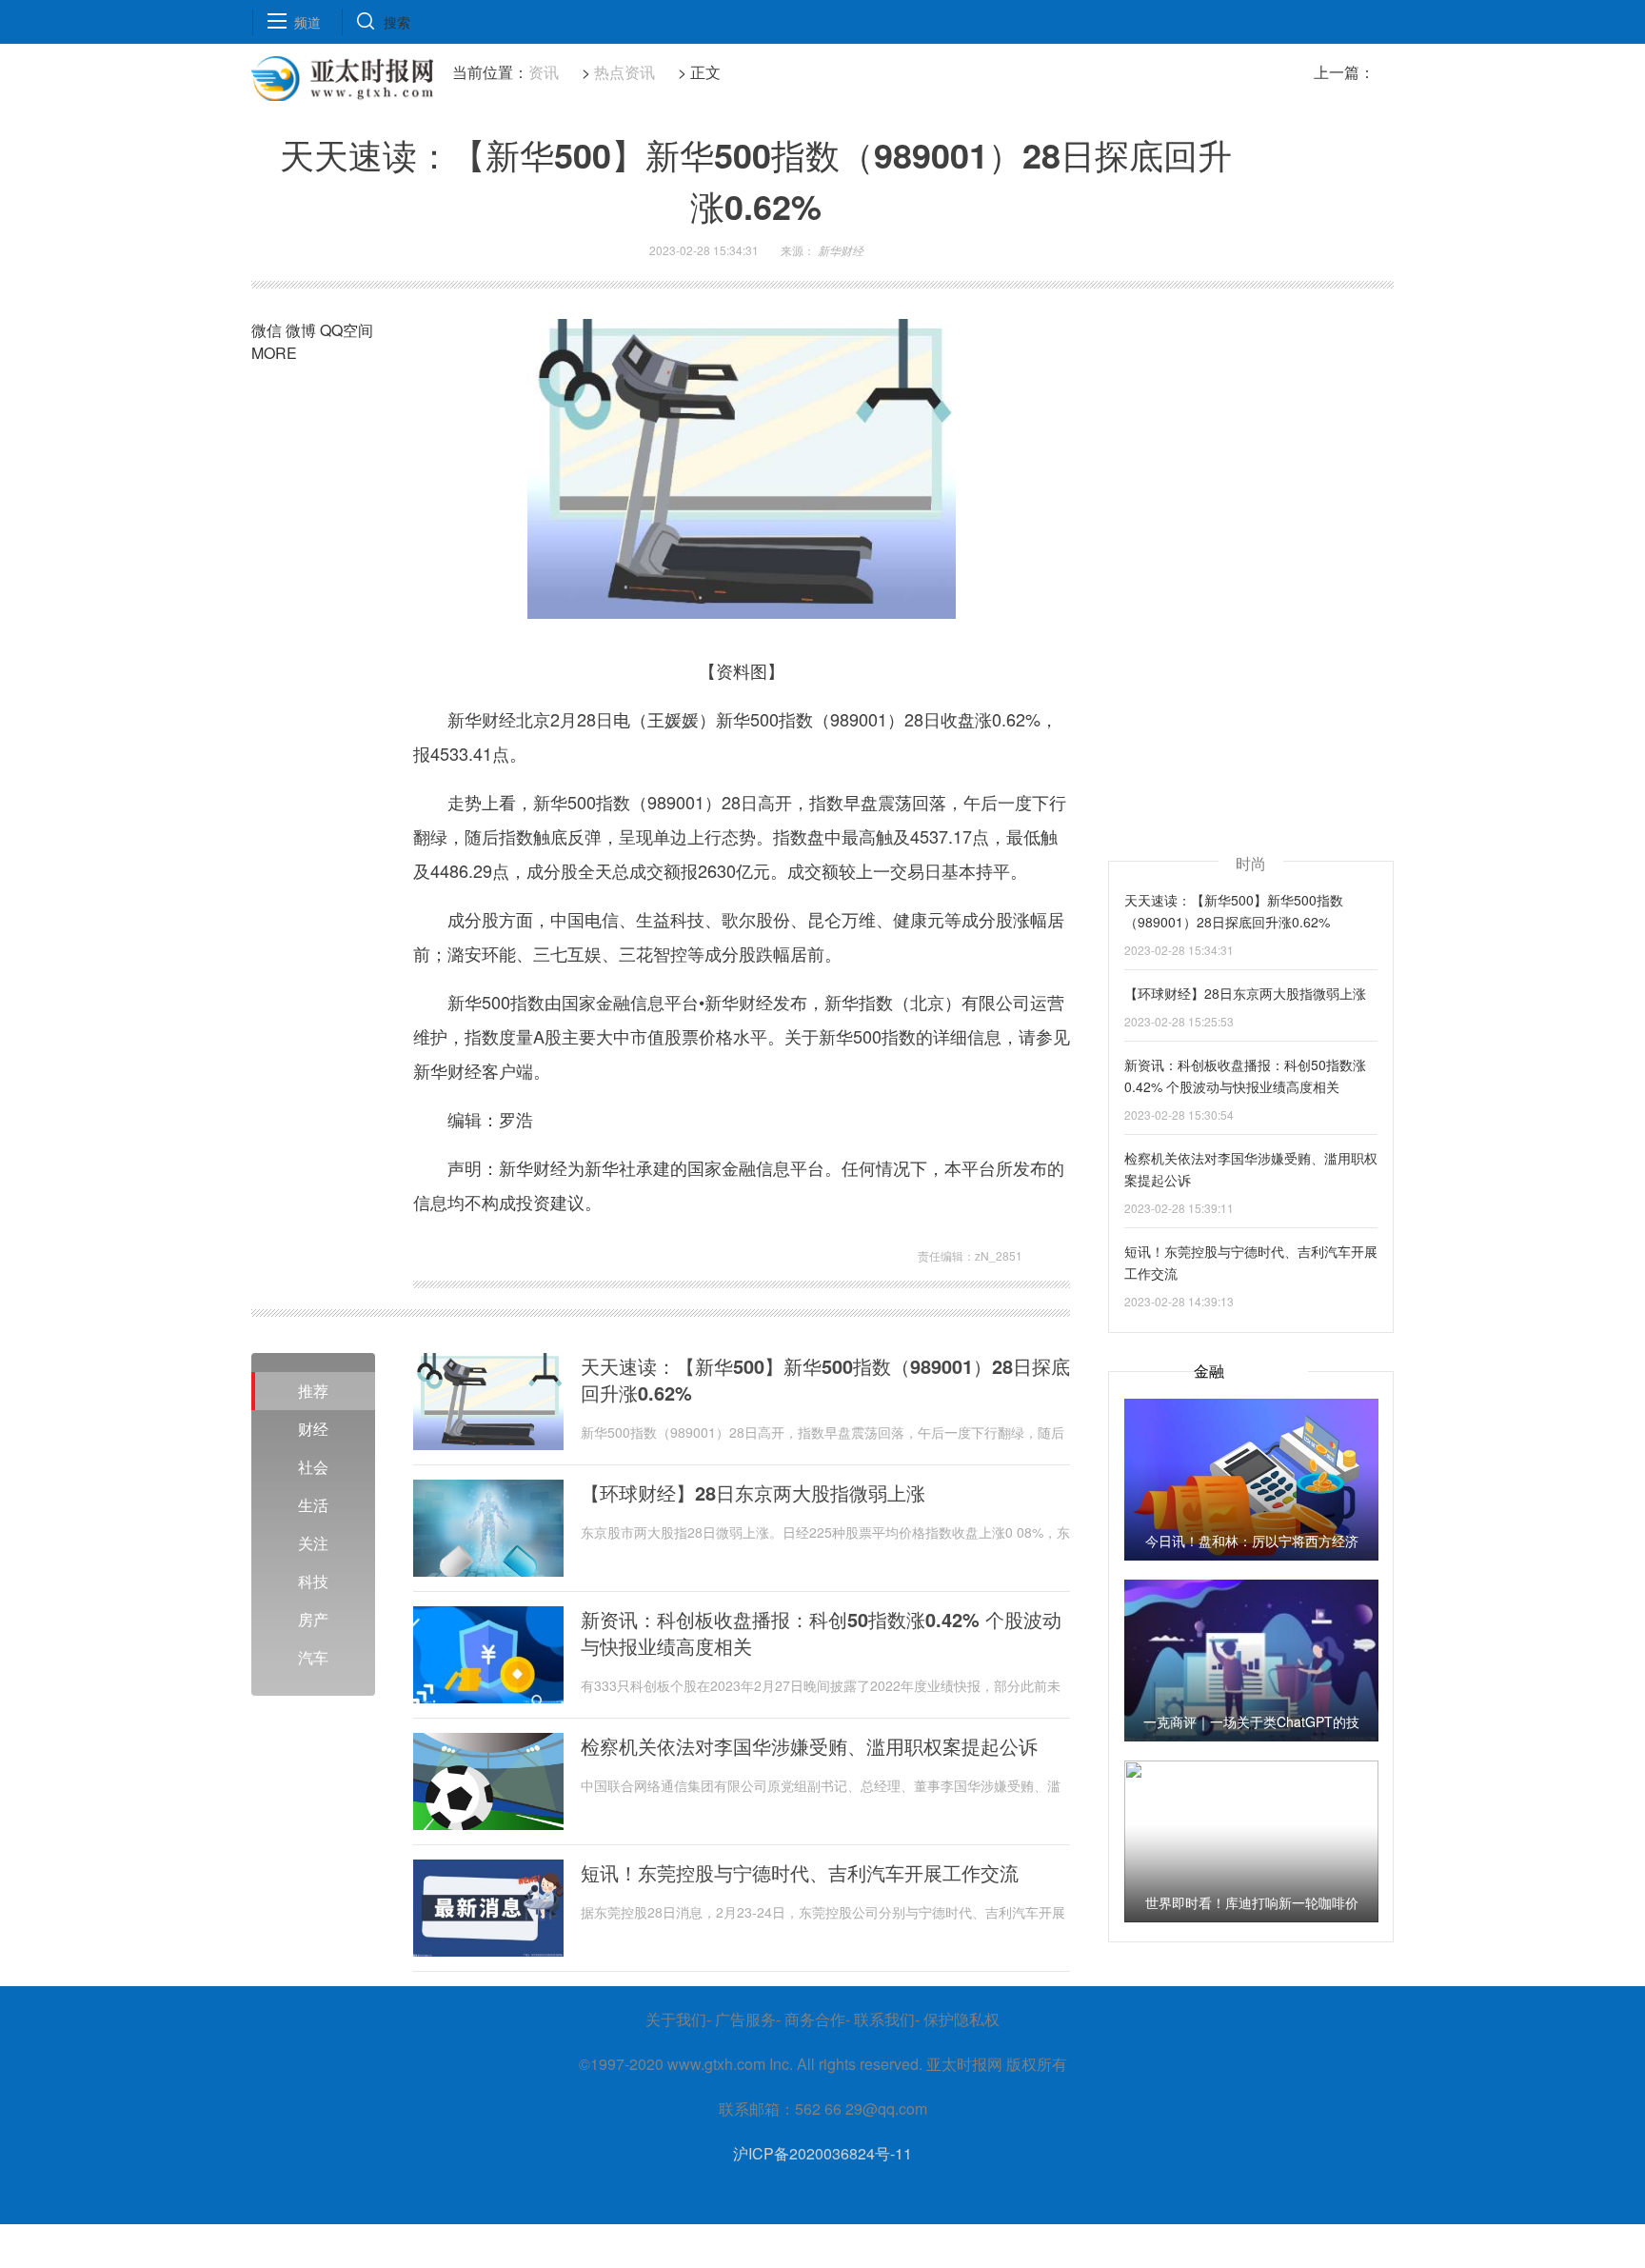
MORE (274, 353)
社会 (313, 1467)
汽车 (313, 1657)
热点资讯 (624, 72)
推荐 (313, 1391)
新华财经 (485, 1254)
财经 (313, 1429)
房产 (313, 1619)
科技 (313, 1581)
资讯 (544, 72)
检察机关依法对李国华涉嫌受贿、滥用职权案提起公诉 (809, 1746)
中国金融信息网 (550, 1254)
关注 (313, 1543)
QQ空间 (347, 330)
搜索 (397, 22)
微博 (301, 330)
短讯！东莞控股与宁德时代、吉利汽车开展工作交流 (800, 1873)
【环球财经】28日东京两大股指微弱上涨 (753, 1493)
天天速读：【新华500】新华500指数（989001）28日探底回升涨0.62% (825, 1380)
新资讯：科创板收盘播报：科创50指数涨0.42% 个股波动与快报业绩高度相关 (821, 1633)
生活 (313, 1505)
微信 (267, 330)
